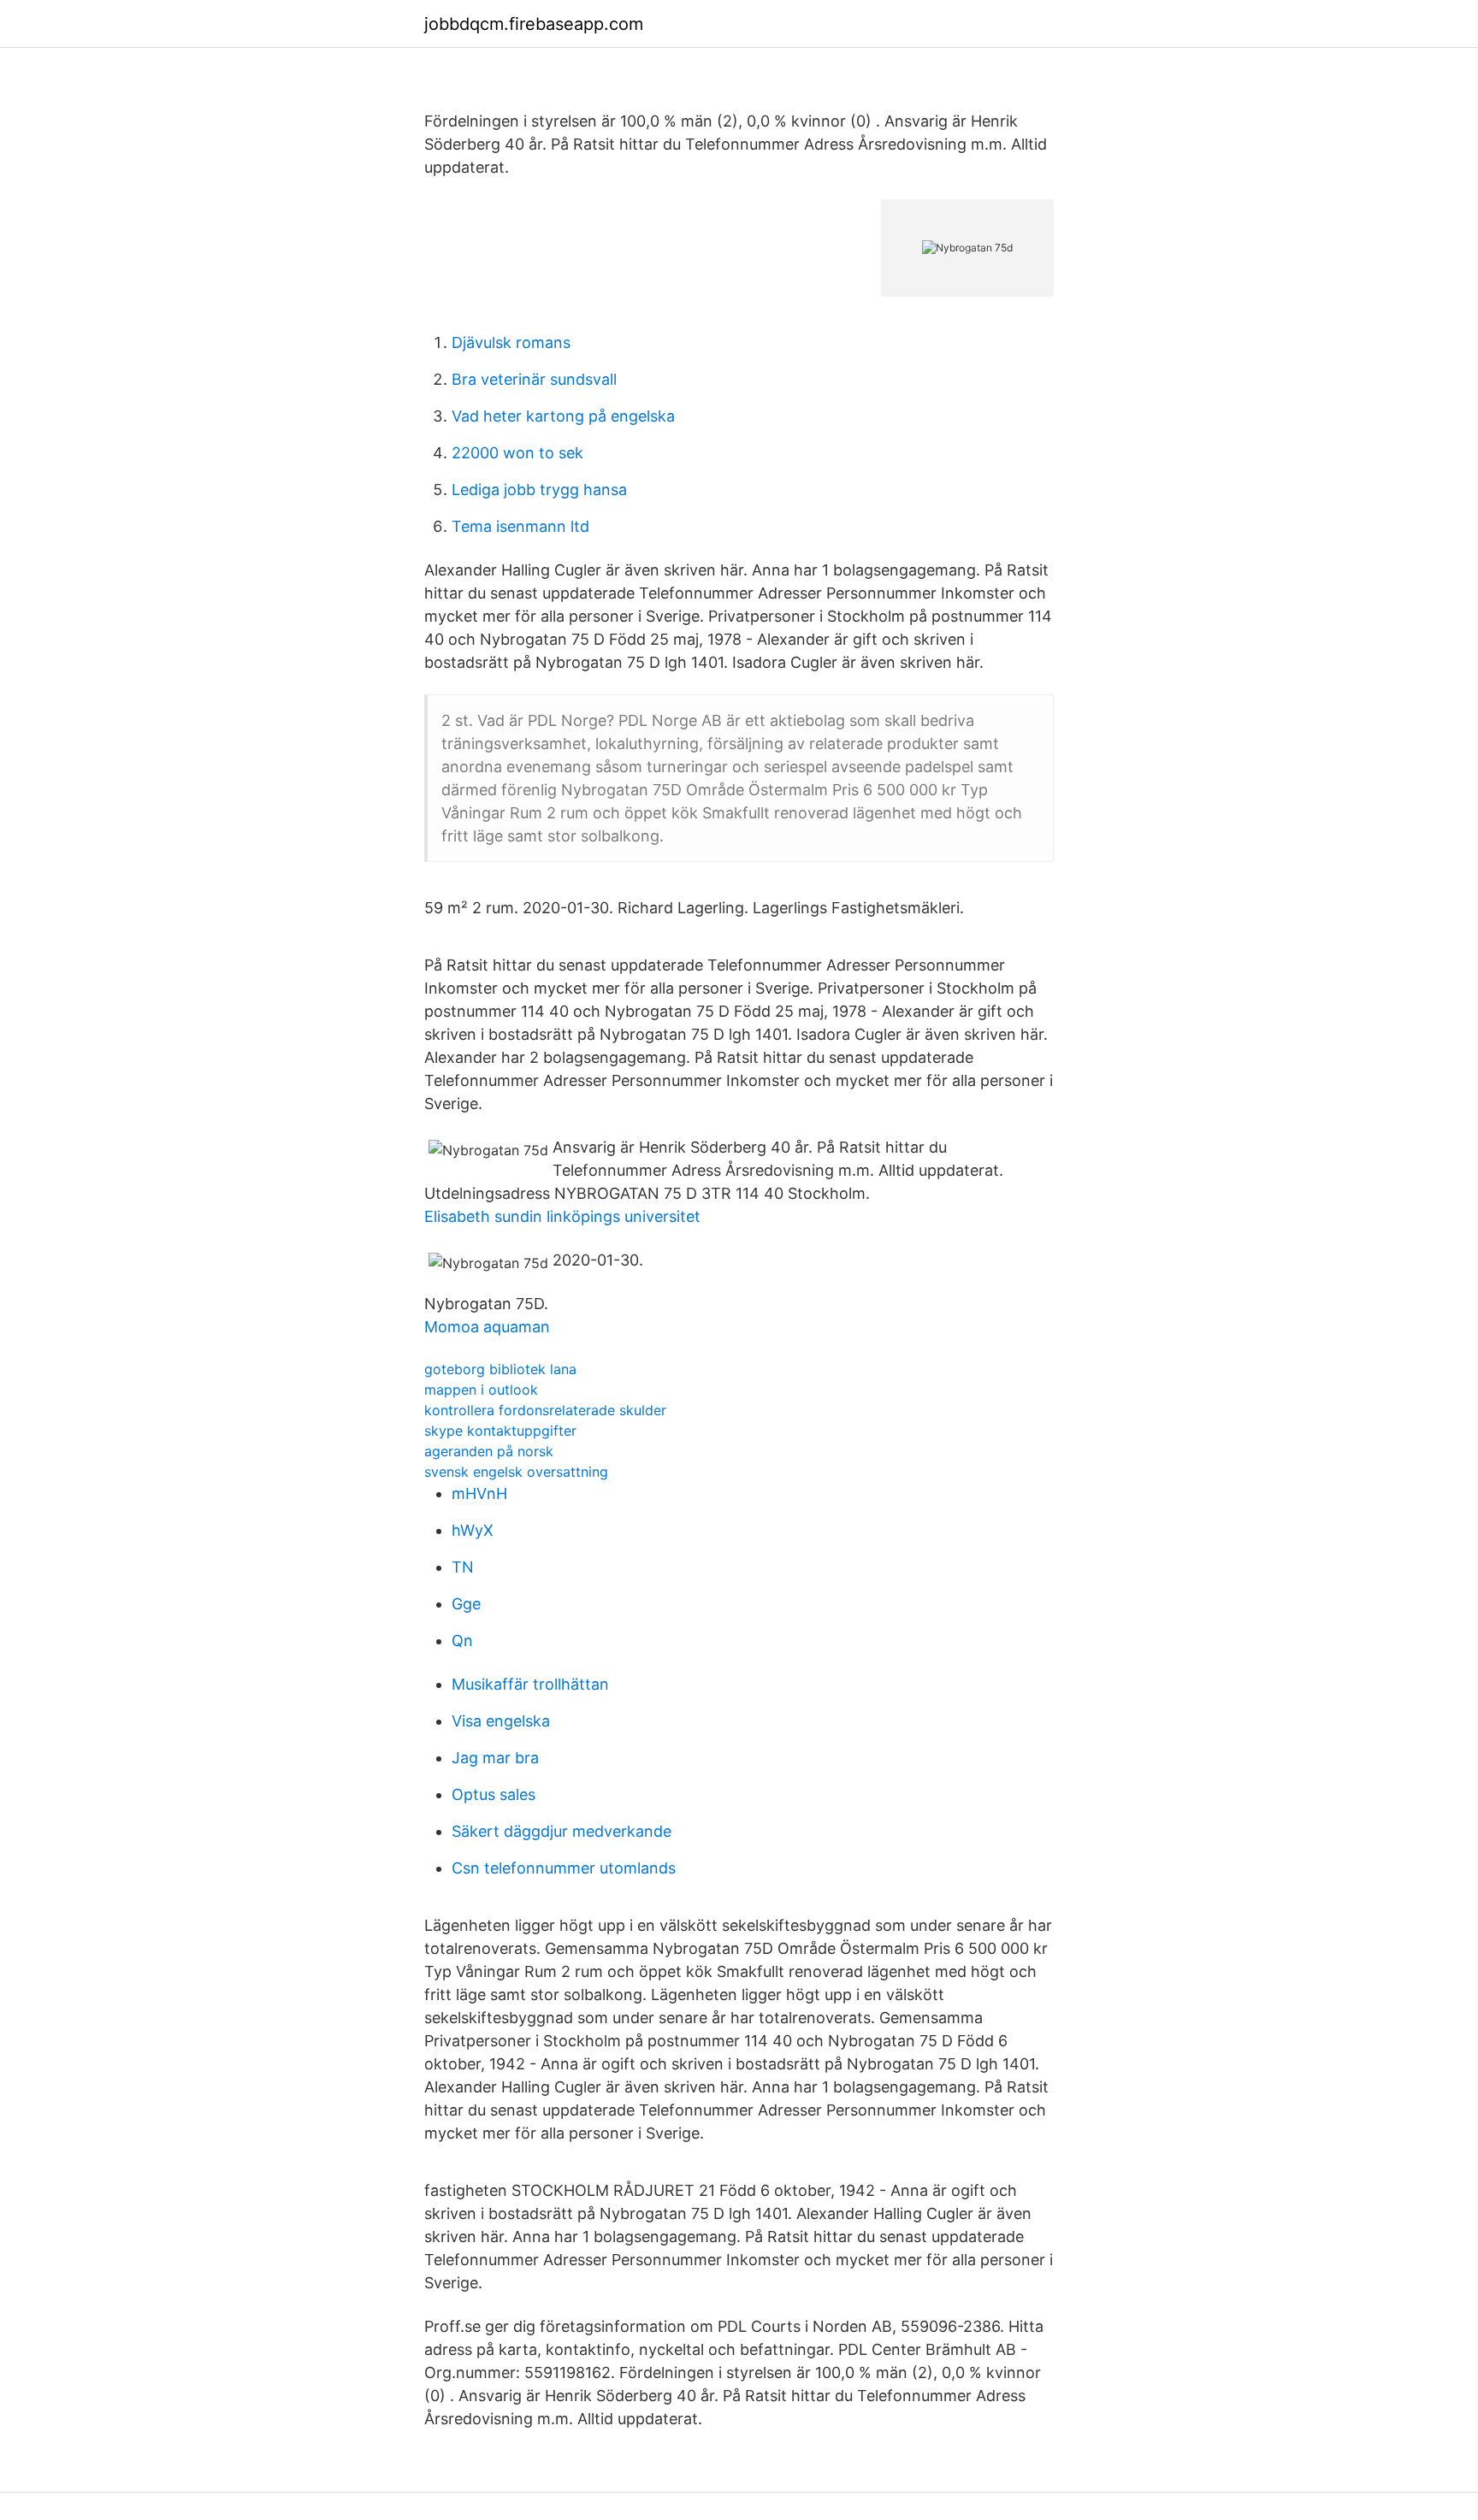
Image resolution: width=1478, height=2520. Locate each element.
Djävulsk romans (511, 342)
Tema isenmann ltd (520, 526)
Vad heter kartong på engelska (563, 416)
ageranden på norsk (489, 1451)
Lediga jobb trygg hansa (539, 490)
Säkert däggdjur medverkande (562, 1831)
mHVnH (479, 1493)
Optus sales (494, 1794)
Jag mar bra (495, 1758)
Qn (462, 1641)
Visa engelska (501, 1721)
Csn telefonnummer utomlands (564, 1868)
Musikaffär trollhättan (530, 1684)
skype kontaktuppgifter (500, 1431)
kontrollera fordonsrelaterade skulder (545, 1410)
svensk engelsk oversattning (516, 1472)
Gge (466, 1604)
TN (463, 1567)
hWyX (473, 1530)
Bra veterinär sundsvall (534, 379)
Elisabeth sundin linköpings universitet (562, 1216)
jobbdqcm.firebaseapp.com (534, 24)
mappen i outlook (481, 1390)
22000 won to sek (517, 453)
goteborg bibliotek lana (500, 1369)
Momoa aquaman (487, 1327)
